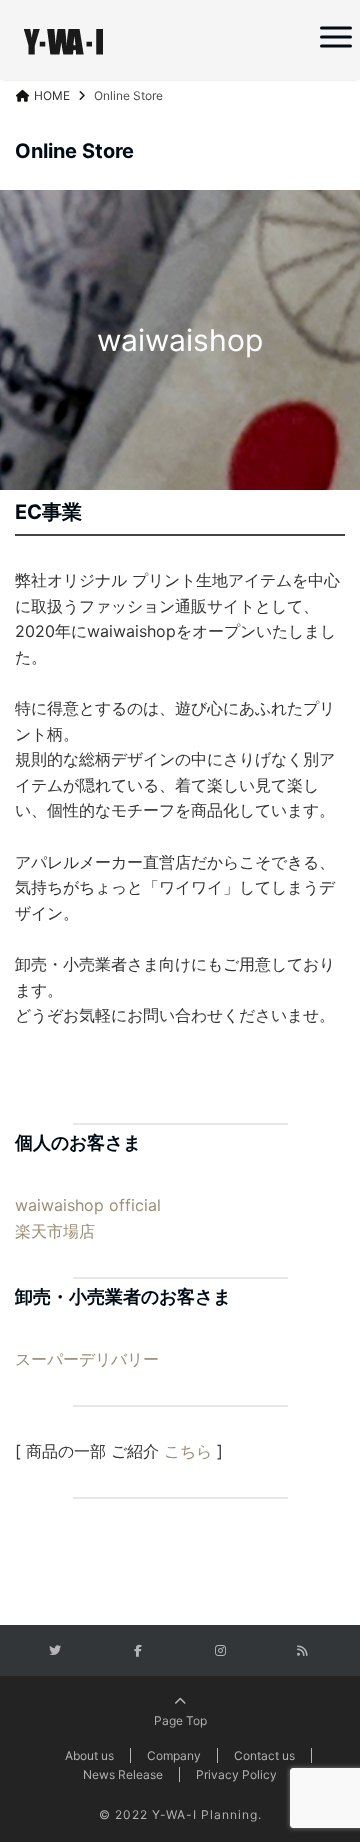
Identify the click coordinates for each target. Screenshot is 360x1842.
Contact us (264, 1755)
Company (174, 1755)
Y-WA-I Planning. (207, 1814)
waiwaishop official (88, 1205)
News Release (123, 1774)
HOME (52, 95)
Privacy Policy (236, 1774)
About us (89, 1755)
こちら (188, 1451)
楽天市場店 (55, 1231)
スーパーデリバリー (87, 1359)
